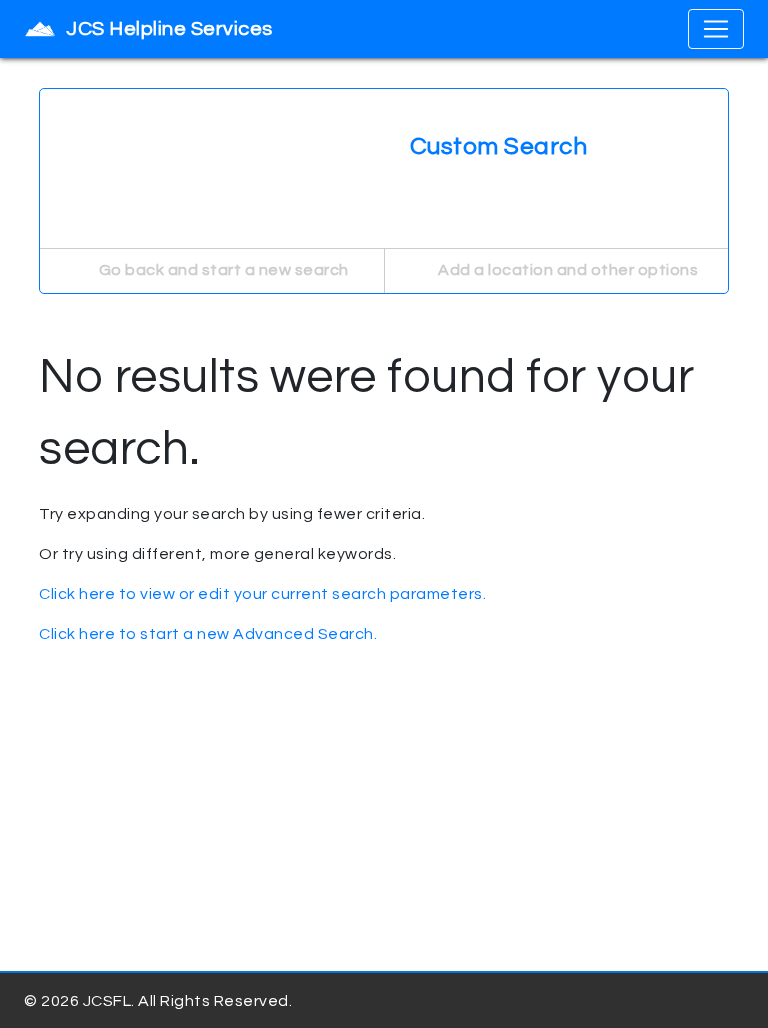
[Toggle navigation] (716, 29)
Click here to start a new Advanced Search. (208, 634)
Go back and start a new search (222, 270)
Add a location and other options (567, 270)
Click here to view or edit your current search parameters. (262, 594)
